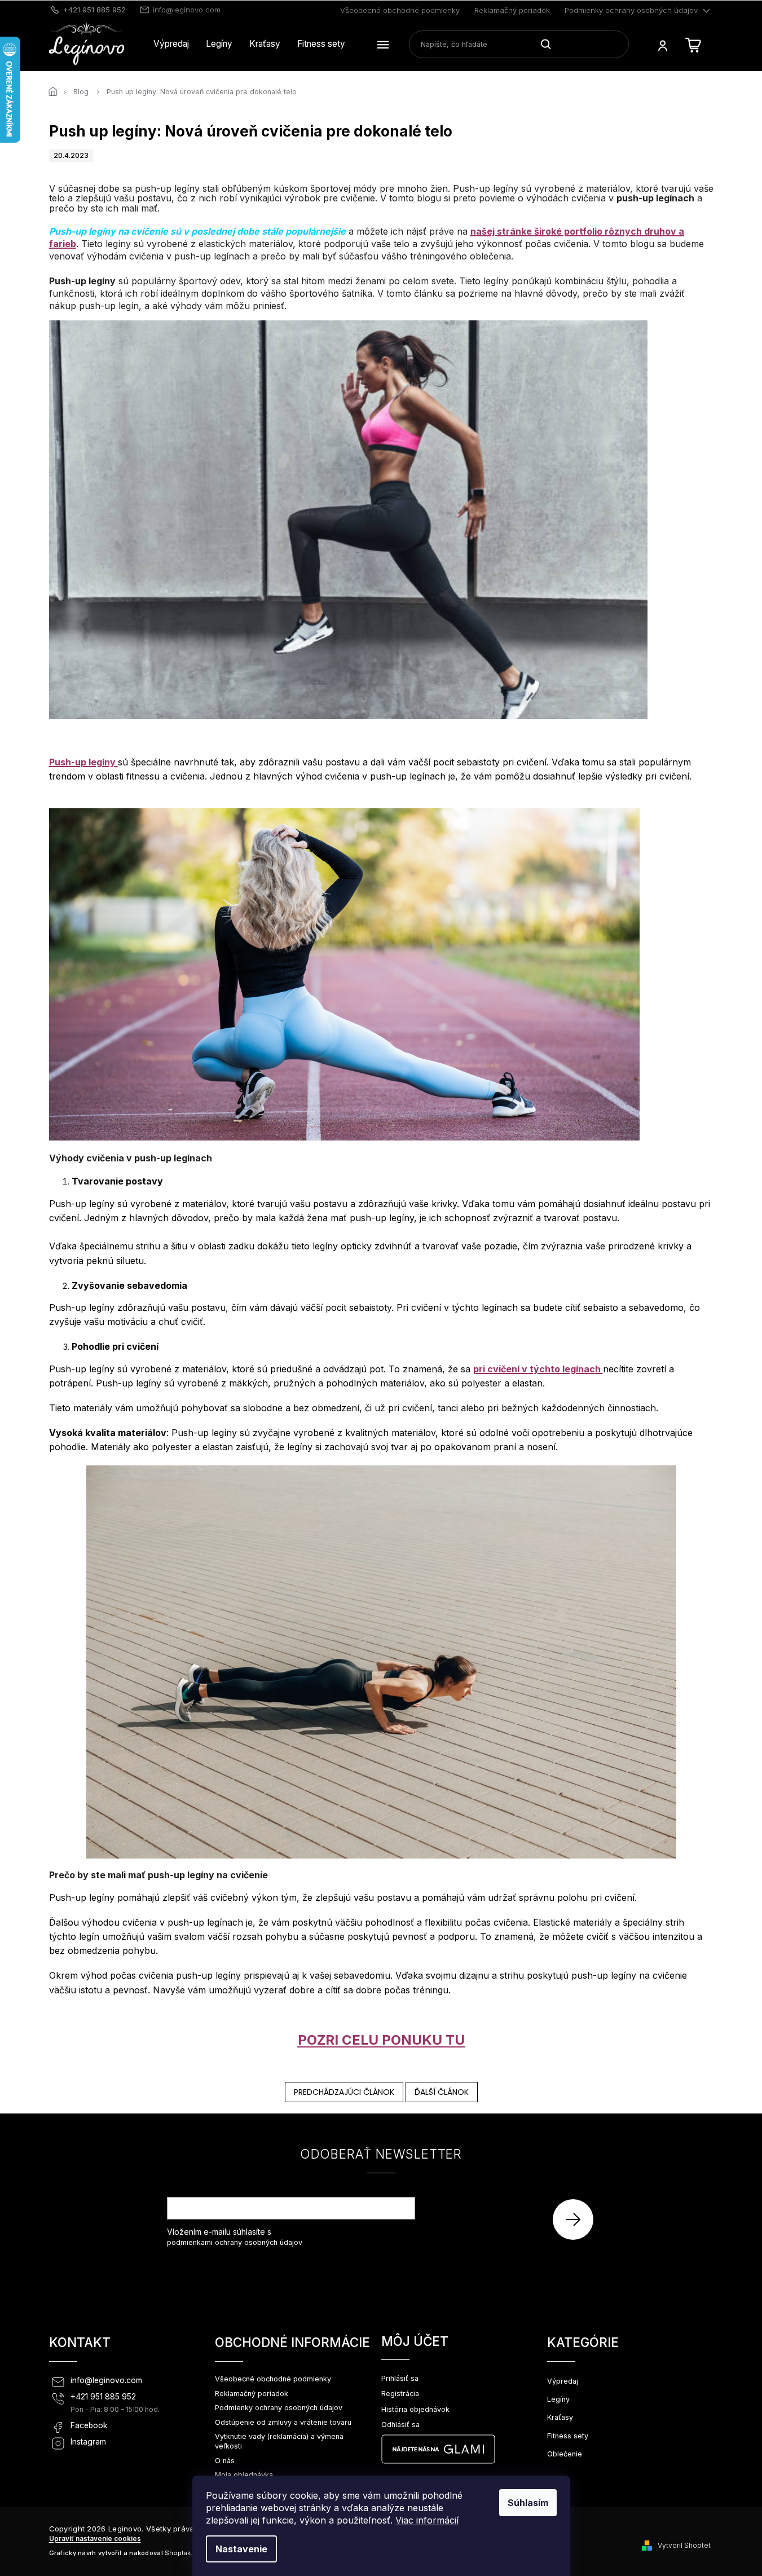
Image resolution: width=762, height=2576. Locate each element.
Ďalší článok (442, 2092)
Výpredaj (563, 2381)
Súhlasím (528, 2503)
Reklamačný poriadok (512, 10)
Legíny (558, 2399)
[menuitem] (171, 44)
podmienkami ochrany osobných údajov (235, 2242)
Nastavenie (241, 2549)
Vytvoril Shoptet (684, 2545)
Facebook (89, 2425)
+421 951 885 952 (103, 2397)
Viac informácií (427, 2520)
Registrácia (400, 2394)
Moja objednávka (244, 2475)
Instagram (88, 2442)
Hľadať (550, 44)
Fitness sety (568, 2436)
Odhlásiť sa (400, 2425)
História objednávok (415, 2409)
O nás (225, 2461)
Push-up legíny (83, 762)
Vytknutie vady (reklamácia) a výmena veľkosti (279, 2441)
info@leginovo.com (106, 2380)
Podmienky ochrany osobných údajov (631, 10)
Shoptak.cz (182, 2553)
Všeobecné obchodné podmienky (400, 10)
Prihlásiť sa (577, 2219)
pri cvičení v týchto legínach (538, 1369)
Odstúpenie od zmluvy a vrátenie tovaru (283, 2422)
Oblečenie (565, 2454)
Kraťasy (560, 2417)
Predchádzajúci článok (344, 2092)
